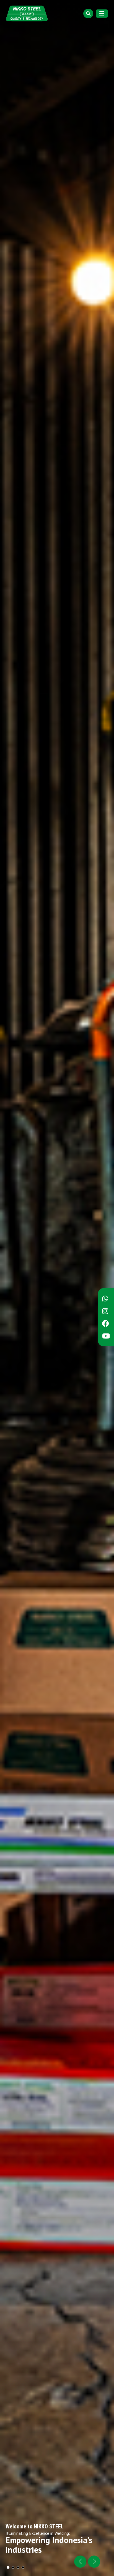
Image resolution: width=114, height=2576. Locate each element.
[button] (94, 2562)
